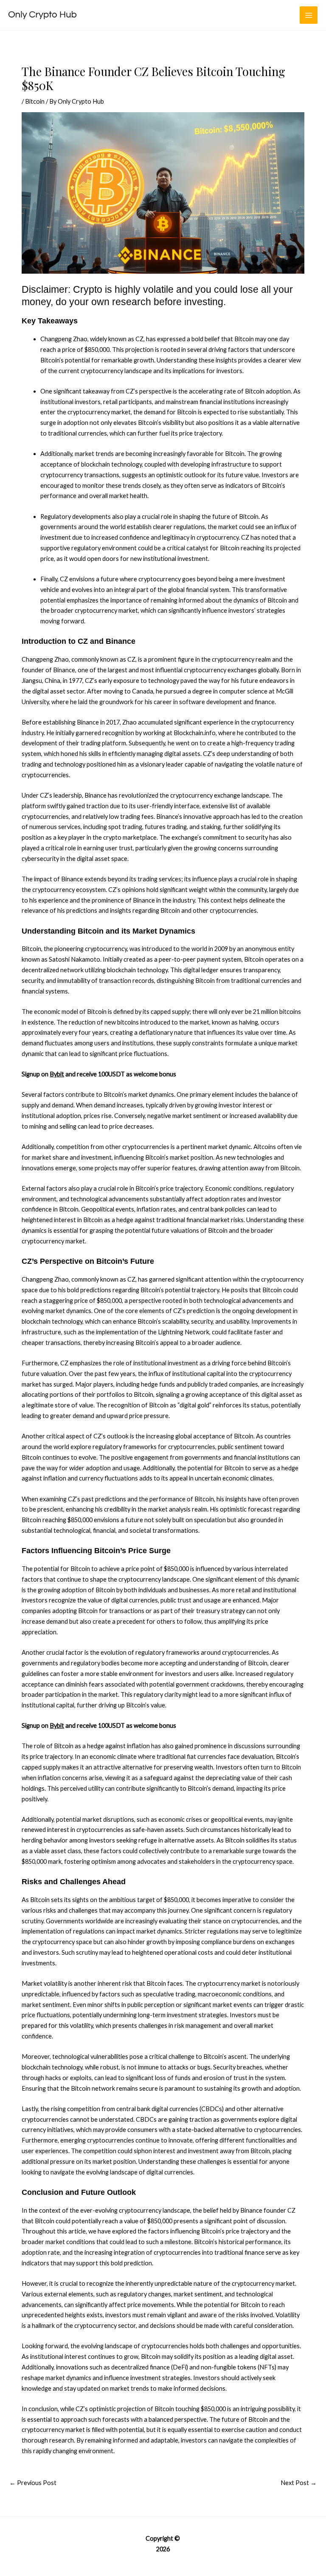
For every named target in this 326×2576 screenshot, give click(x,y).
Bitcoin (35, 101)
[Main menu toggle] (309, 15)
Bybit (57, 1074)
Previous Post (33, 2483)
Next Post (299, 2483)
